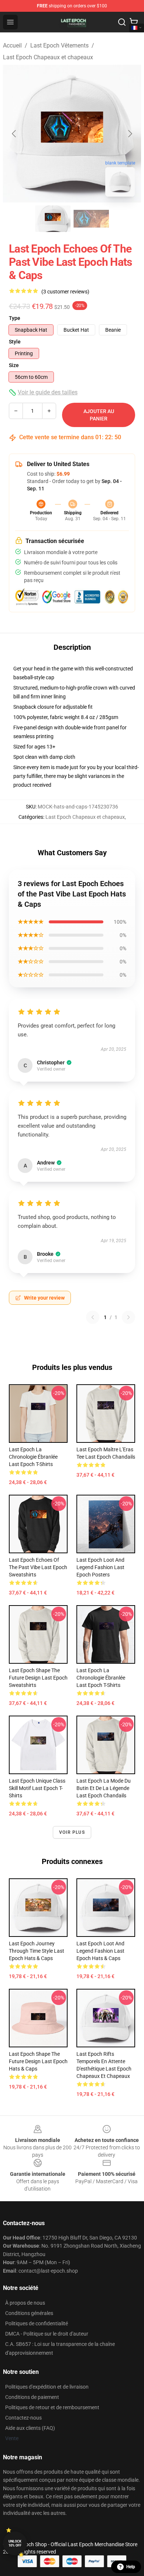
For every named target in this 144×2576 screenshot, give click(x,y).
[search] (122, 22)
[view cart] (134, 22)
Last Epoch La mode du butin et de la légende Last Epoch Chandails (104, 1788)
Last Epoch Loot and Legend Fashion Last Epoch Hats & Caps (100, 1951)
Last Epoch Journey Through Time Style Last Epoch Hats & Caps (37, 1951)
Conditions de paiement (32, 2397)
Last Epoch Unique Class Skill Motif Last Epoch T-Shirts (37, 1788)
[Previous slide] (14, 134)
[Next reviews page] (128, 1317)
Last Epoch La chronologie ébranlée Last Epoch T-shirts (33, 1457)
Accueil (12, 45)
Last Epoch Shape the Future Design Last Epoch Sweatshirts (38, 1678)
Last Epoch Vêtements (59, 45)
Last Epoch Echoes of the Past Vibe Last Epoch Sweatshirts (38, 1567)
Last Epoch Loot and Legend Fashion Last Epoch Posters (100, 1567)
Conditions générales (29, 2313)
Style (15, 342)
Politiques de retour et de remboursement (52, 2407)
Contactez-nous (23, 2418)
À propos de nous (25, 2303)
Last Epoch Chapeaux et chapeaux (48, 57)
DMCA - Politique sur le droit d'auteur (47, 2334)
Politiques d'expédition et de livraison (47, 2387)
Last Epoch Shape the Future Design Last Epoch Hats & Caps (38, 2061)
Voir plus (72, 1832)
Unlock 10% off (15, 2543)
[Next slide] (130, 134)
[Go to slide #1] (53, 219)
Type (15, 318)
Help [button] (131, 2567)
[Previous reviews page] (93, 1317)
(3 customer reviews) (65, 292)
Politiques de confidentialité (37, 2323)
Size (14, 365)
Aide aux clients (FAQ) (30, 2428)
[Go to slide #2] (91, 219)
